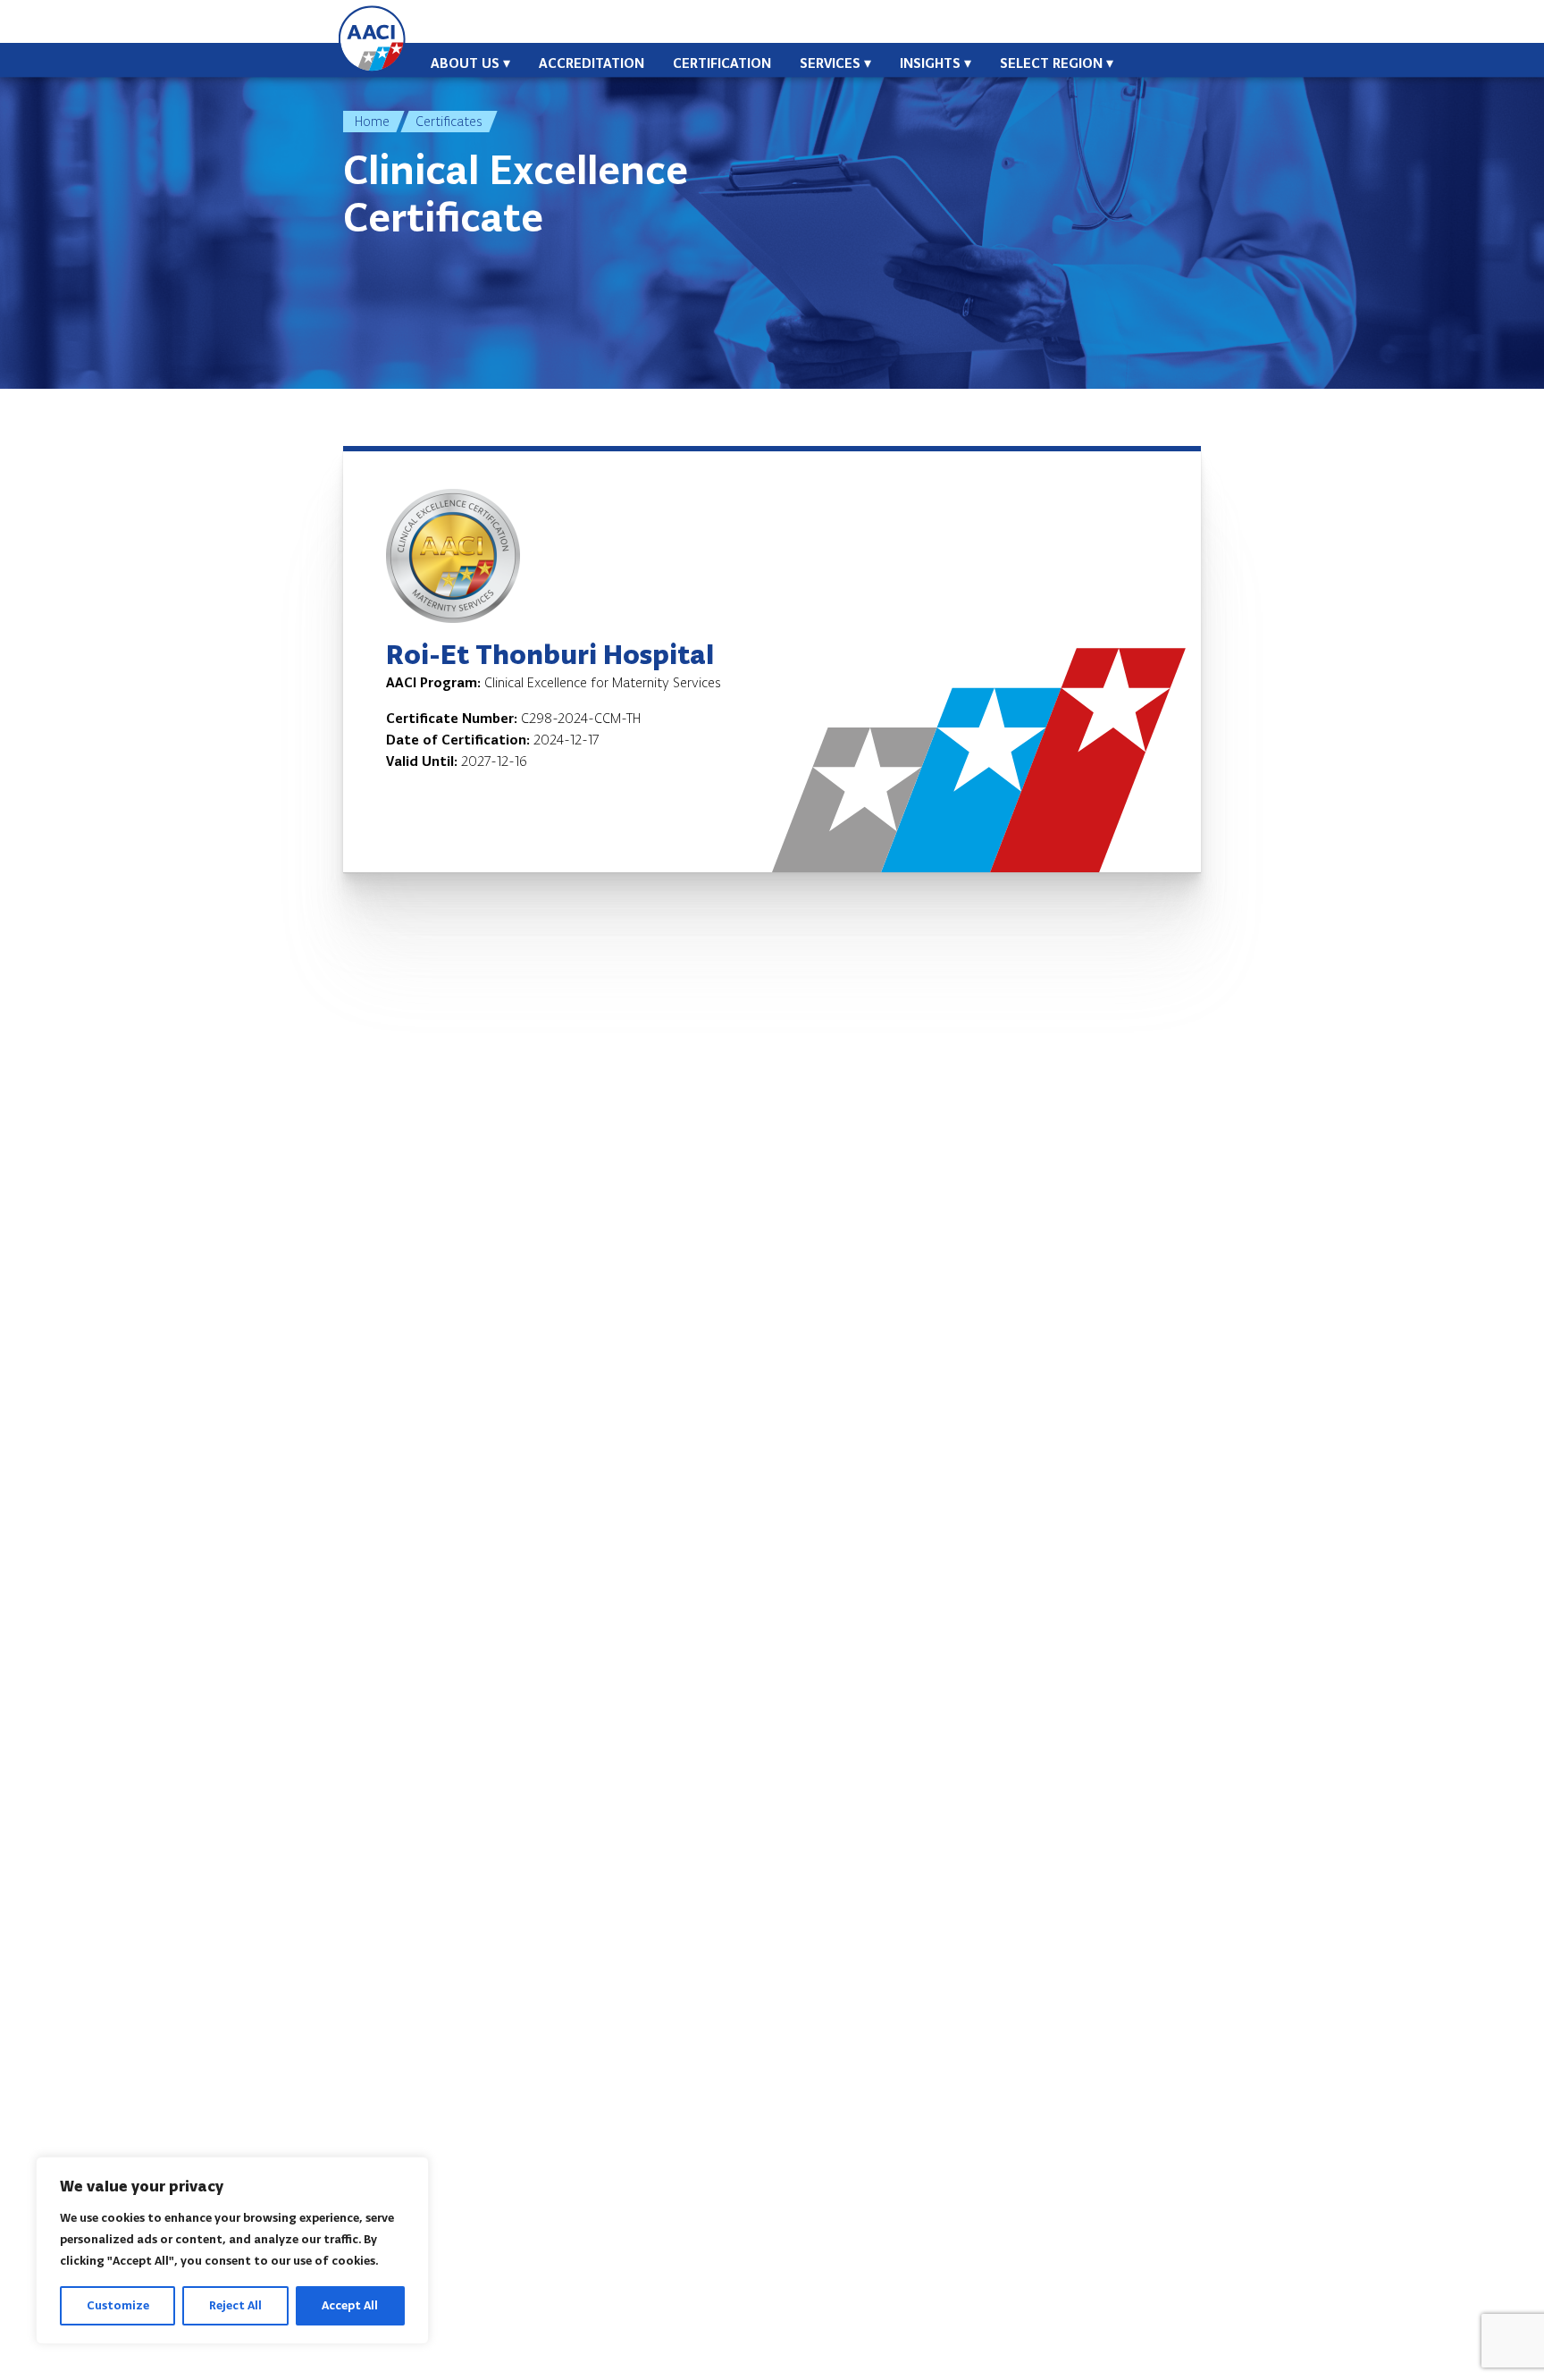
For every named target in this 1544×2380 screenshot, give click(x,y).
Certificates (449, 121)
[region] (232, 2250)
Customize (118, 2305)
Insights (930, 63)
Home (372, 121)
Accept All (350, 2305)
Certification (722, 63)
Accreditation (592, 63)
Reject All (235, 2305)
